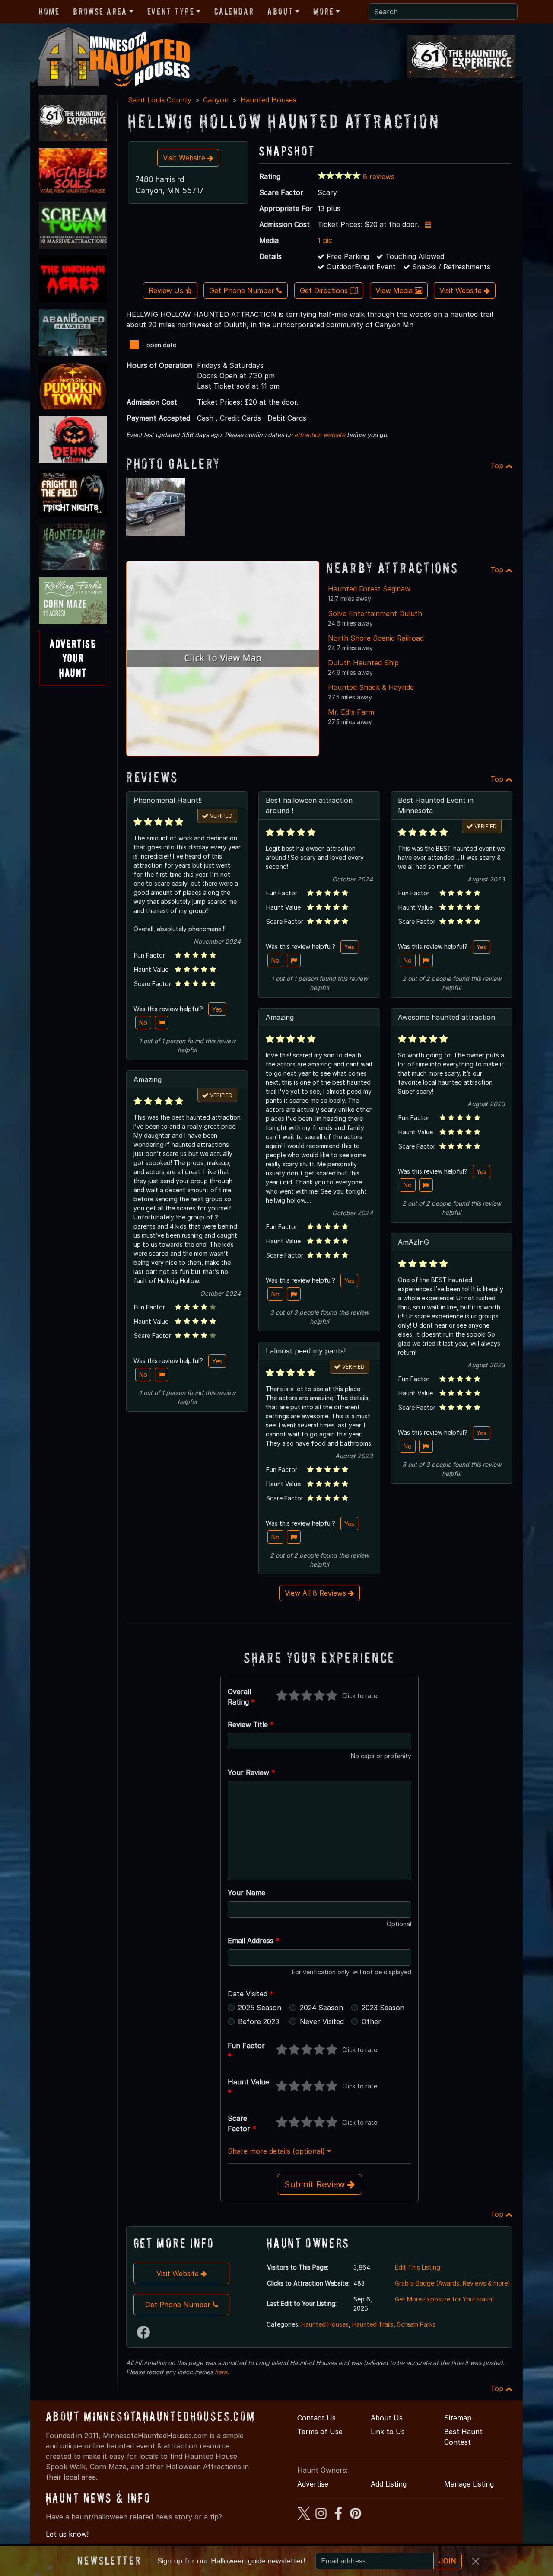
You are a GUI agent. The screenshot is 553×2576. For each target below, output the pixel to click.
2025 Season (260, 2008)
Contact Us (316, 2418)
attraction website (320, 435)
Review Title (251, 1724)
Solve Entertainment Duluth (375, 613)
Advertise (313, 2484)
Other (371, 2021)
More (323, 11)
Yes (217, 1009)
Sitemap (458, 2418)
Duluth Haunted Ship (363, 663)
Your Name (246, 1893)
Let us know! (67, 2534)
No (143, 1023)
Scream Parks (416, 2324)
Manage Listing (469, 2484)
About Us (387, 2418)
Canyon (216, 100)
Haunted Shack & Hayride (371, 687)
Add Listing (389, 2484)
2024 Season (321, 2008)
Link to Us (388, 2432)
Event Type (171, 11)
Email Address (254, 1941)
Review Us (167, 290)
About (280, 11)
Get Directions (325, 290)
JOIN (448, 2561)
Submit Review (316, 2184)
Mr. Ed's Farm (351, 712)
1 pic (325, 240)
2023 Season (383, 2008)
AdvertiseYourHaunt (73, 658)
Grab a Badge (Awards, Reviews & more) (453, 2283)
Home (49, 11)
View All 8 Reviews (316, 1593)
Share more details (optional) (277, 2151)
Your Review (251, 1772)
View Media (395, 290)
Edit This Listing (418, 2267)
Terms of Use (320, 2432)
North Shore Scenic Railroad (376, 638)
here (221, 2372)
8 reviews (379, 176)
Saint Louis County (160, 100)
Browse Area (100, 11)
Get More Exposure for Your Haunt (445, 2299)
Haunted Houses (268, 100)
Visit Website (185, 158)
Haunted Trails (373, 2324)
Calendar (234, 11)
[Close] (476, 2561)
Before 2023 (259, 2021)
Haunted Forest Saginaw (369, 589)
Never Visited (322, 2021)
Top (498, 466)
